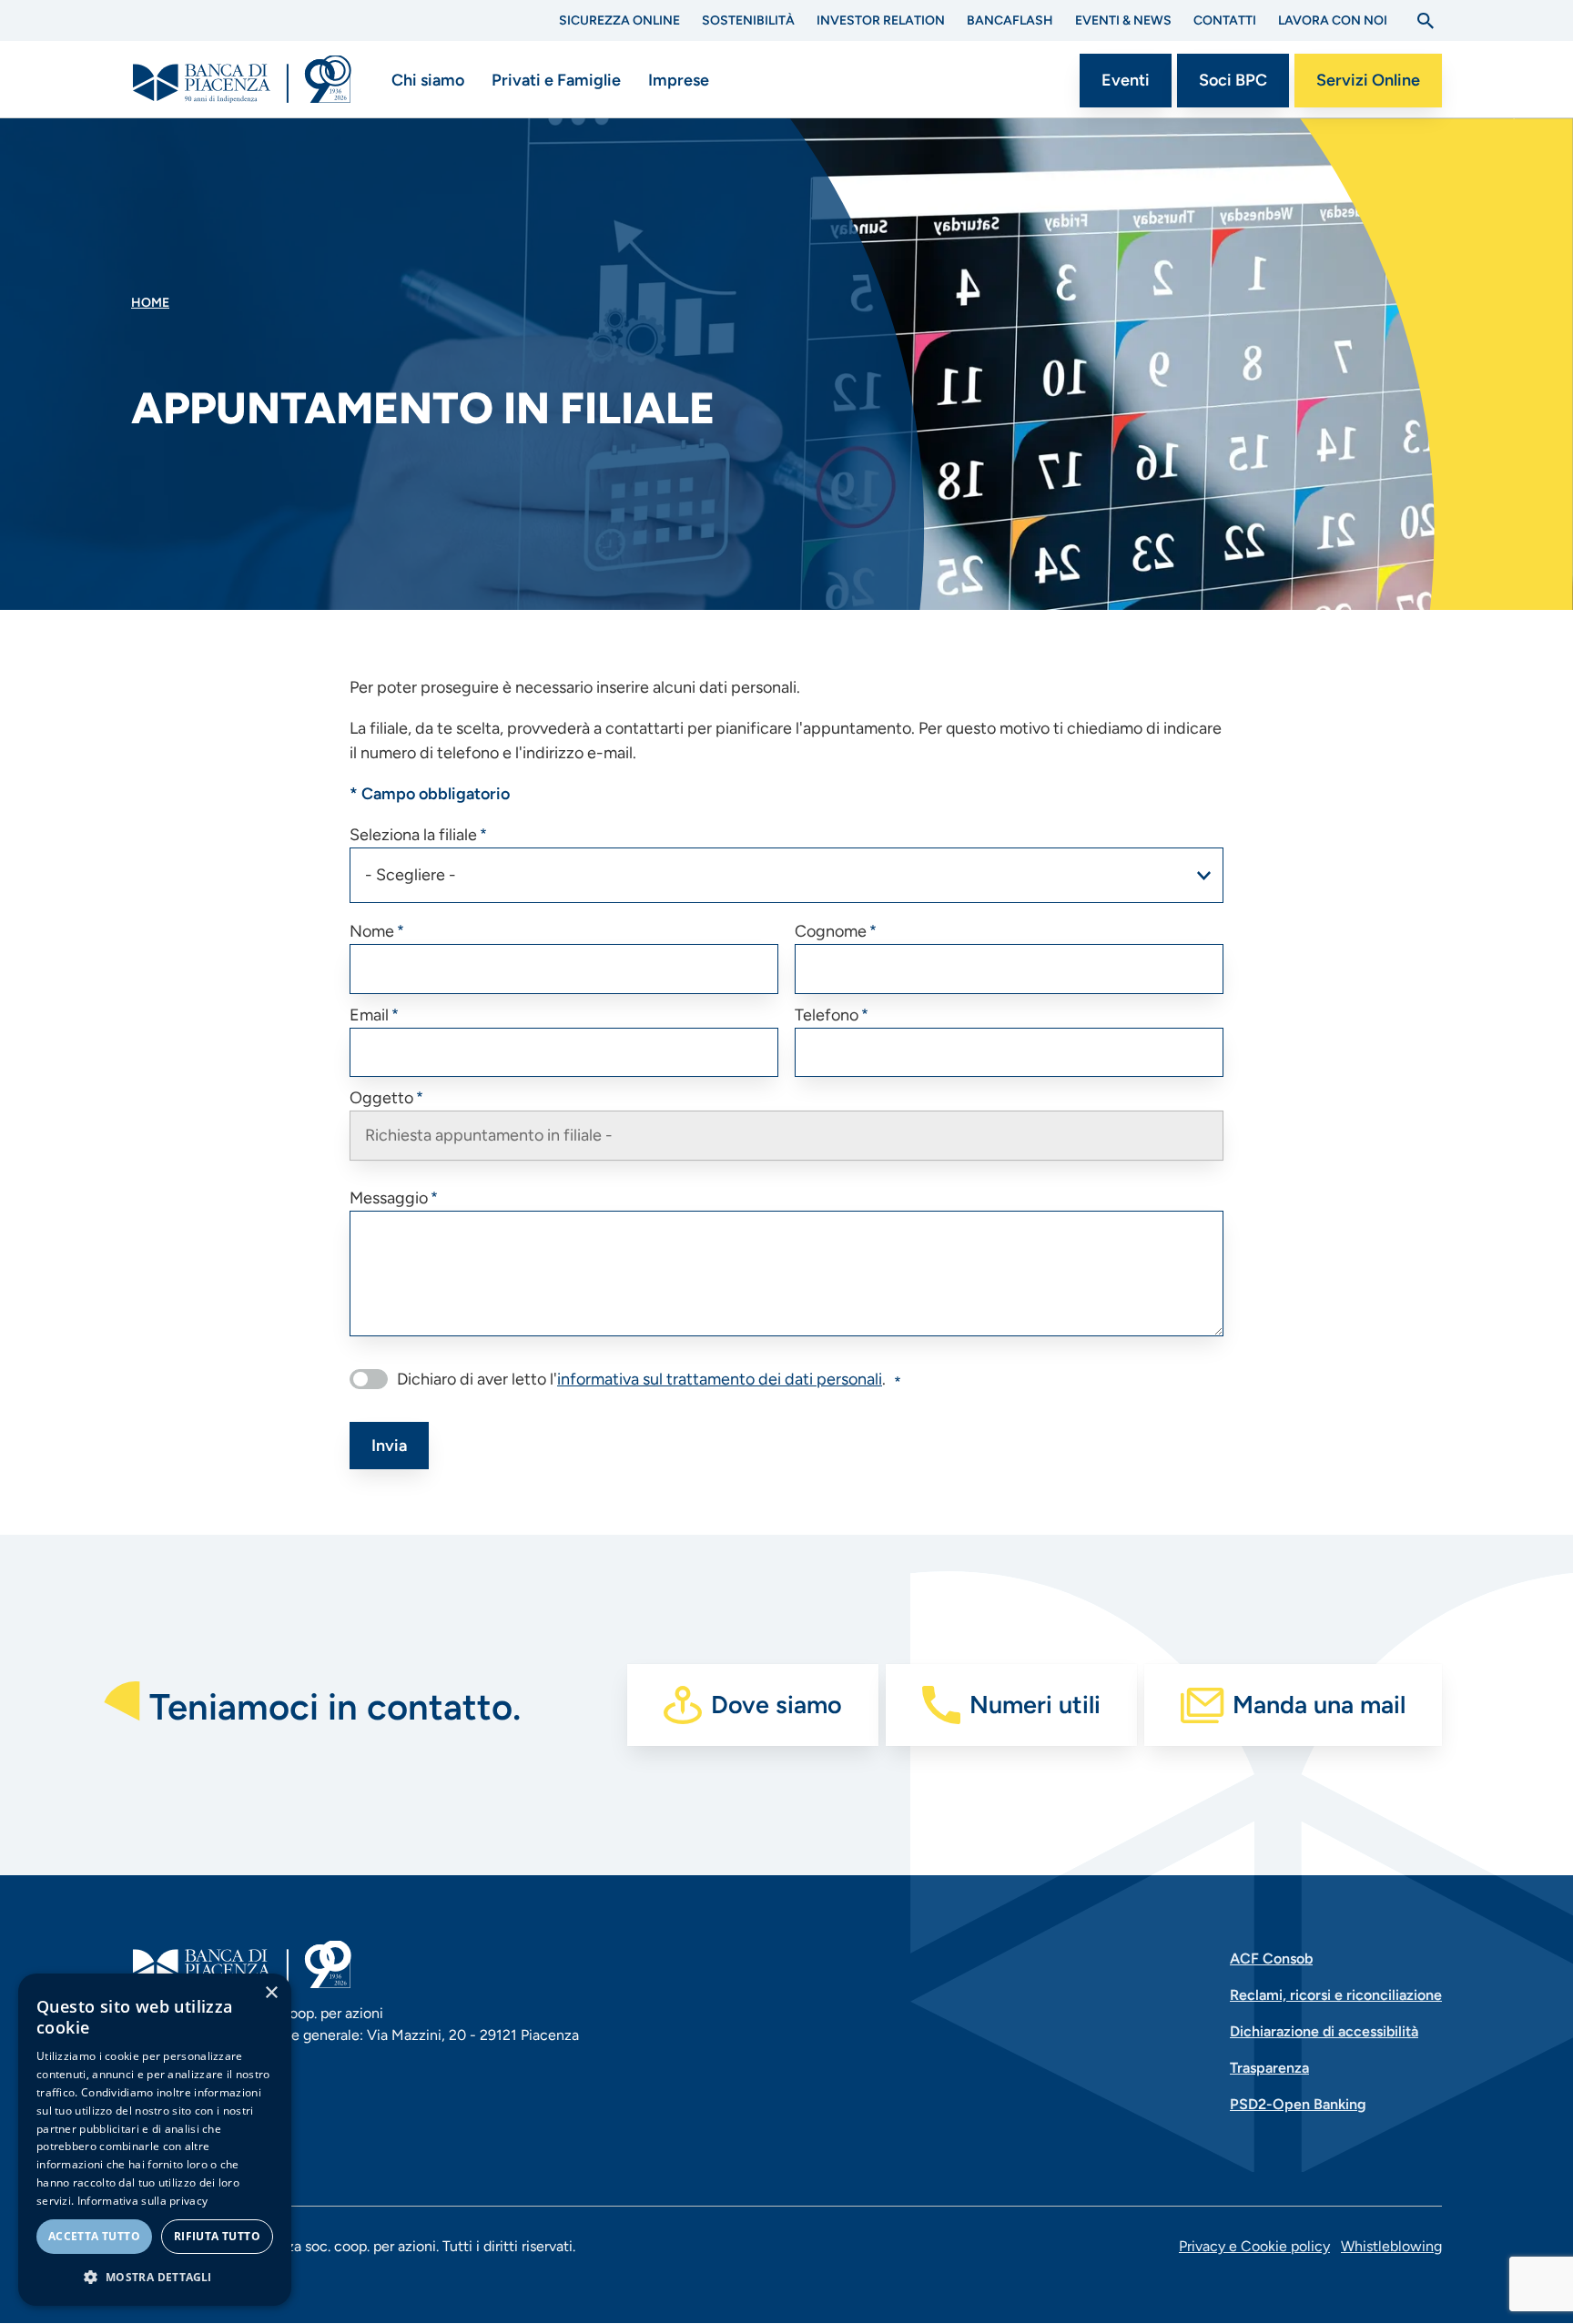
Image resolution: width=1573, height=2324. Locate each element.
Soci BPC (1233, 80)
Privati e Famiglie (556, 80)
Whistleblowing (1391, 2246)
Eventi (1126, 80)
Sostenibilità (748, 20)
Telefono (827, 1015)
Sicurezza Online (619, 20)
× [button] (271, 1993)
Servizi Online (1368, 80)
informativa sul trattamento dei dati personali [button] (720, 1379)
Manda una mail (1319, 1705)
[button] (155, 2277)
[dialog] (155, 2140)
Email (369, 1015)
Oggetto (381, 1098)
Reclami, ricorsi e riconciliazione (1336, 1995)
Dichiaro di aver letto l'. (641, 1379)
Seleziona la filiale (413, 835)
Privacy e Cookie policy (1254, 2246)
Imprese (679, 80)
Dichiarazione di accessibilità (1324, 2031)
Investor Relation (881, 20)
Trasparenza (1269, 2068)
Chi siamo (428, 80)
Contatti (1225, 20)
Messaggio (389, 1198)
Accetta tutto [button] (94, 2236)
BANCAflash (1010, 20)
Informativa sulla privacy (143, 2201)
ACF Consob (1271, 1959)
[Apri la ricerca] (1426, 21)
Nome (372, 931)
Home (150, 303)
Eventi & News (1123, 20)
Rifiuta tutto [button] (217, 2236)
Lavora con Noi (1333, 20)
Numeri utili (1035, 1705)
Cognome (831, 931)
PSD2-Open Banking (1298, 2104)
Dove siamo (776, 1705)
